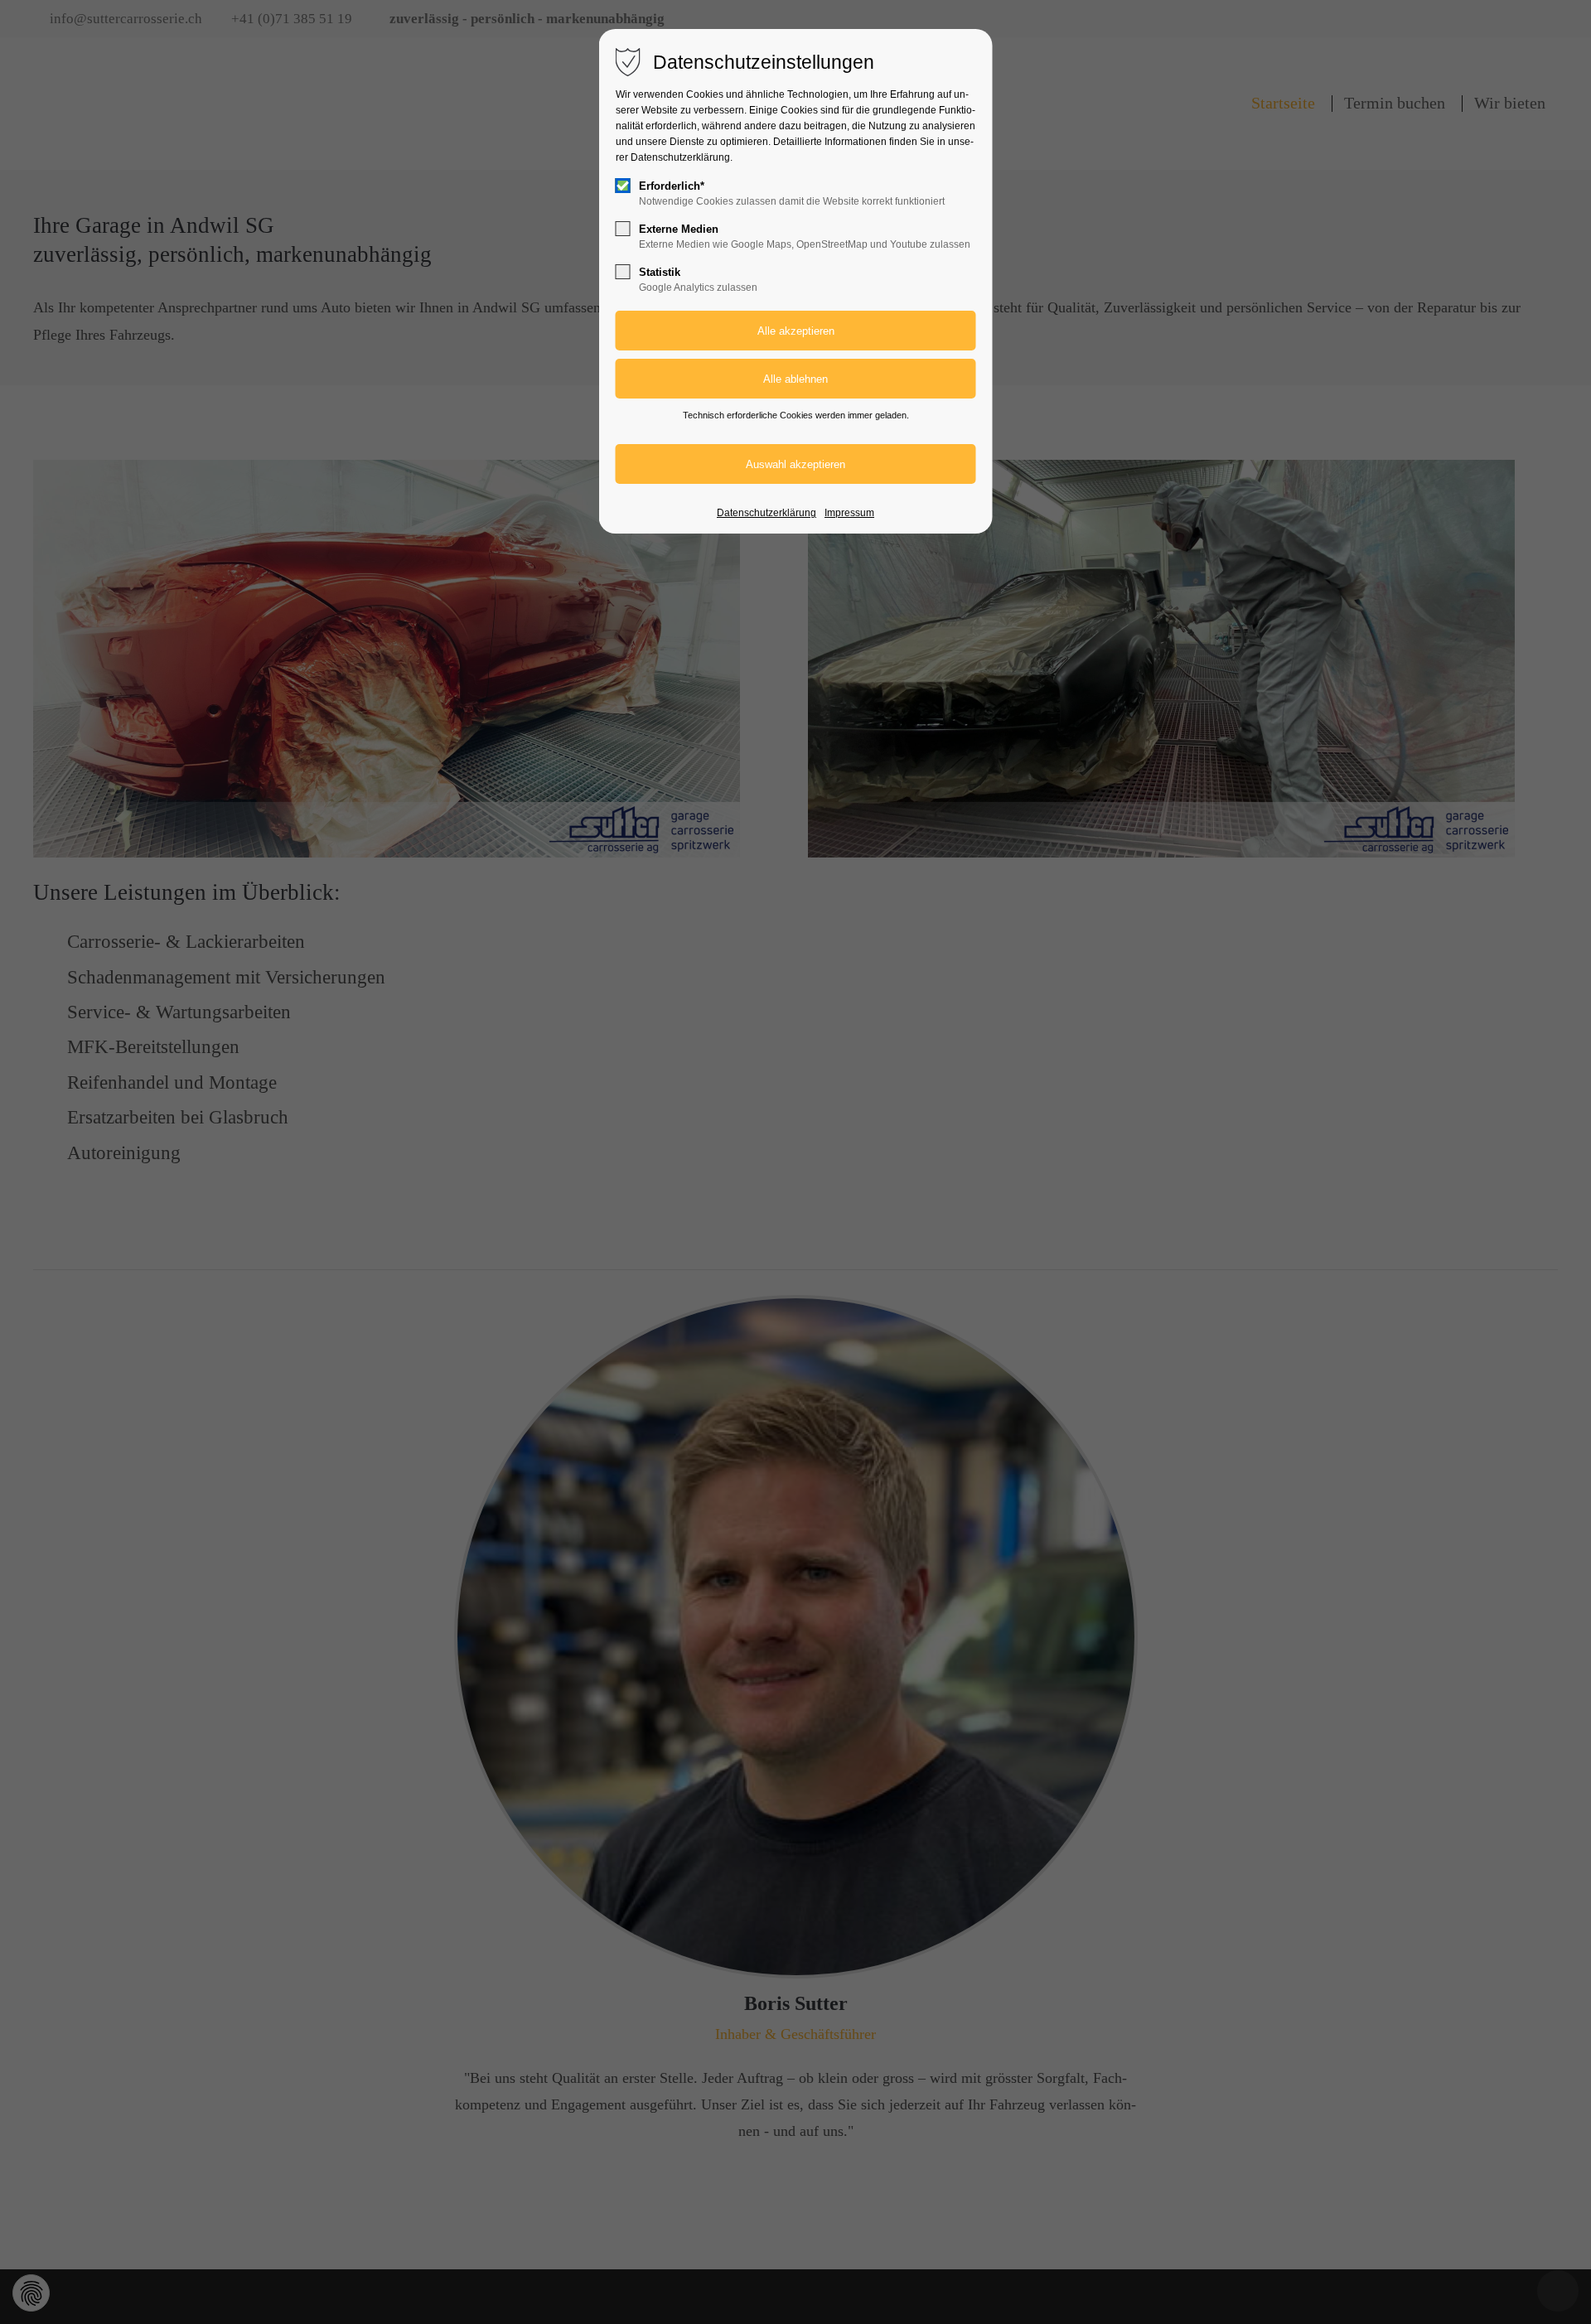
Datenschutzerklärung (766, 513)
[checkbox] (623, 186)
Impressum (849, 513)
